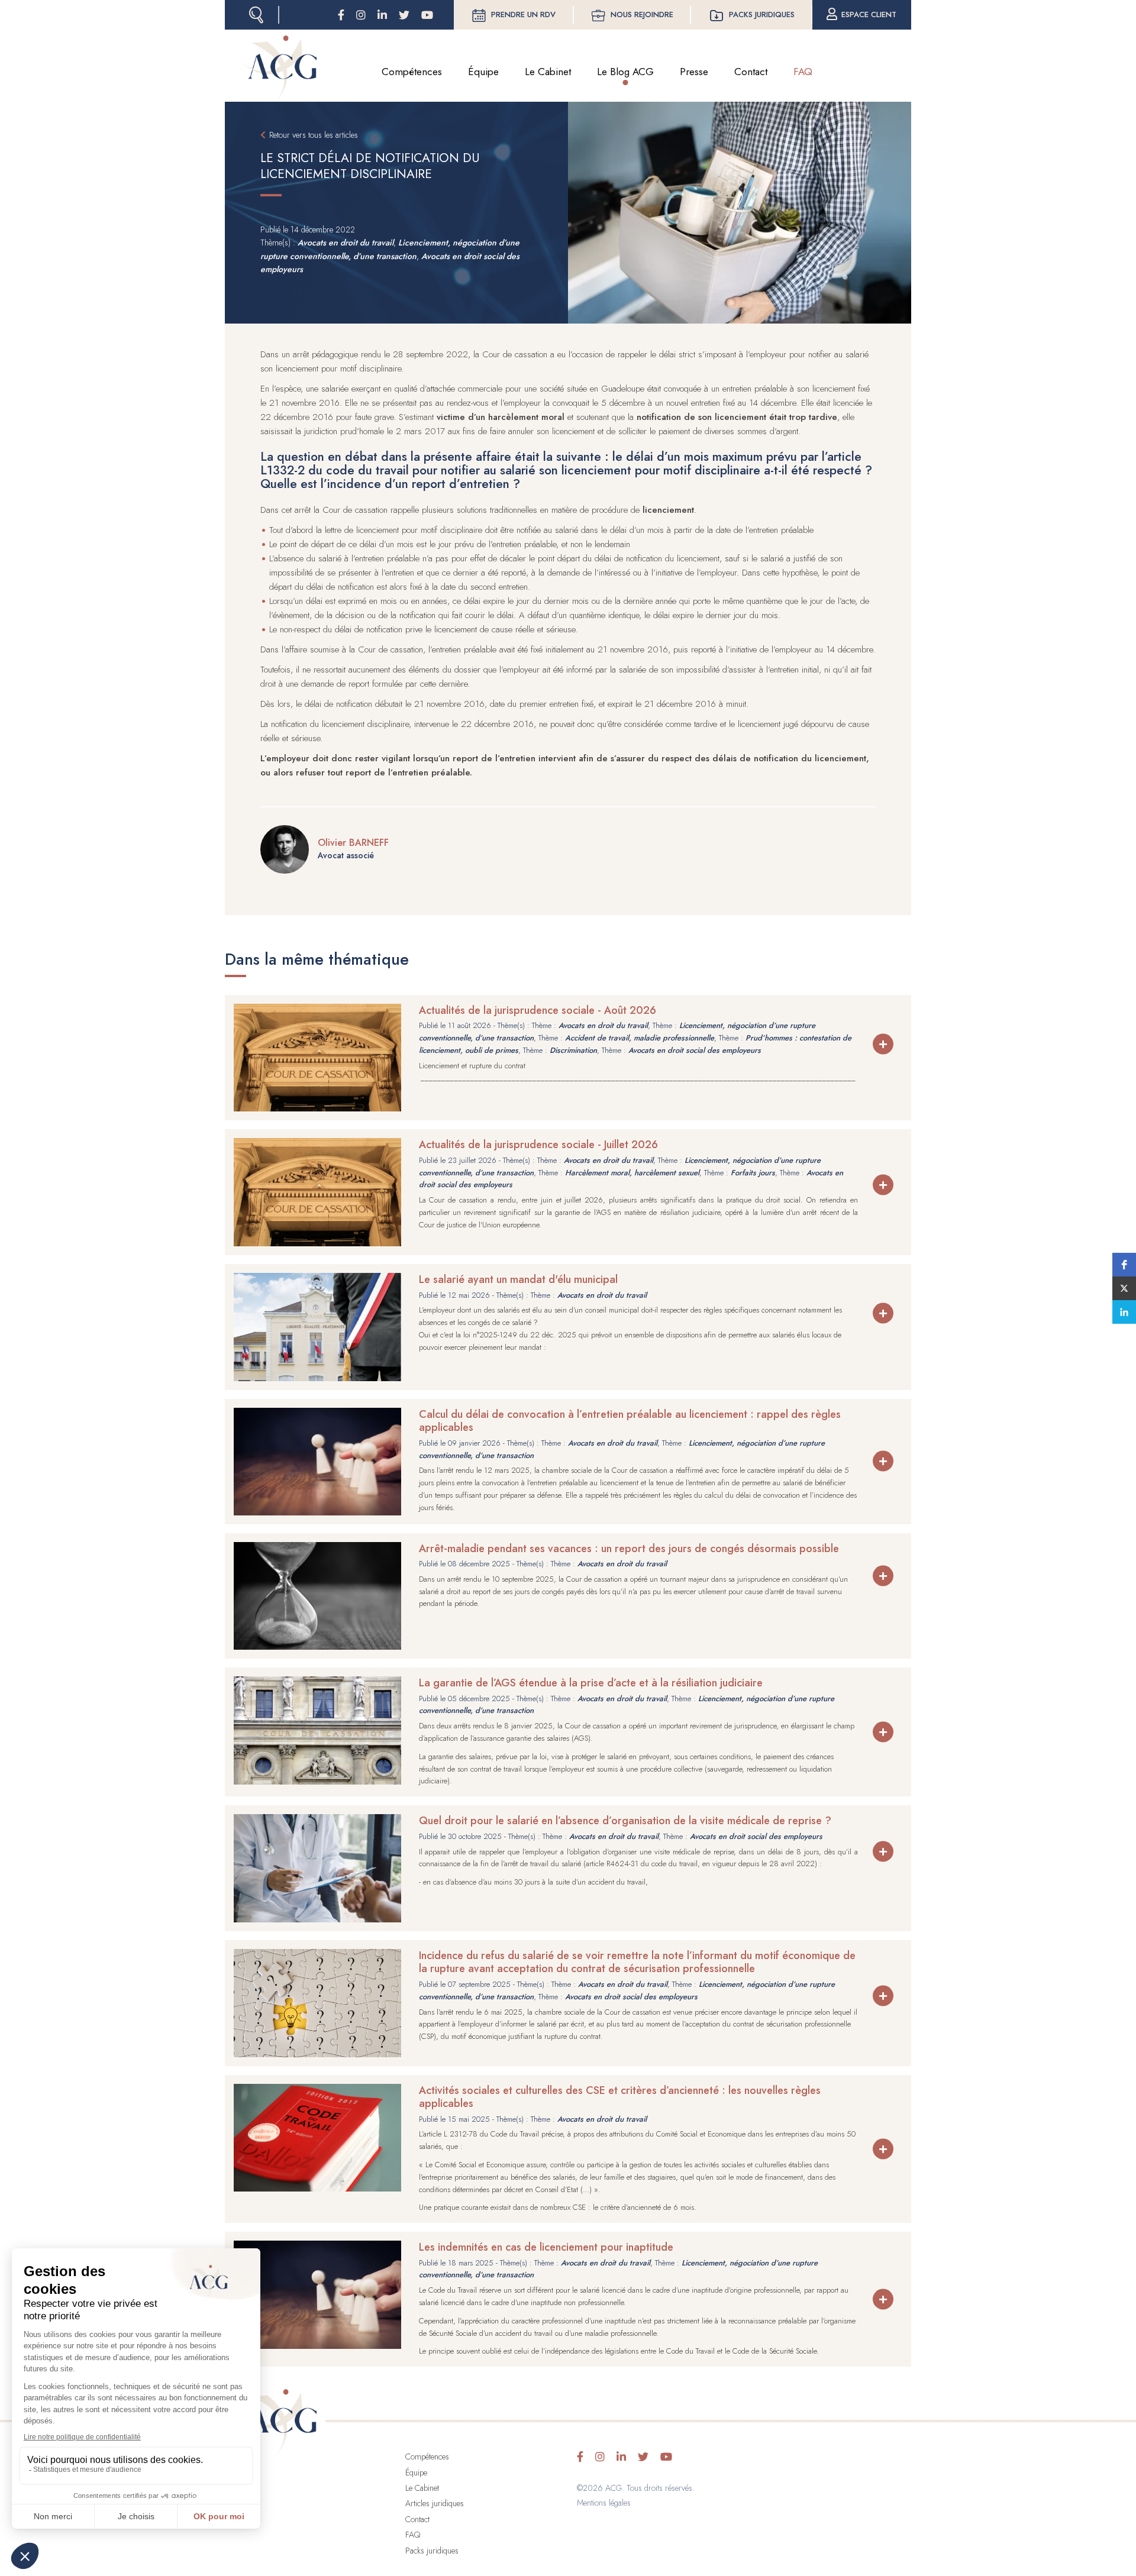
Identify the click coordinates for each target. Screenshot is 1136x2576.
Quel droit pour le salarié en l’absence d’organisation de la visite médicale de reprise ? (625, 1821)
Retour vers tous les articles (314, 135)
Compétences (412, 72)
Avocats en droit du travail (346, 243)
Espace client (869, 14)
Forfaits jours (753, 1173)
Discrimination (573, 1050)
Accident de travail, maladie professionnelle (640, 1038)
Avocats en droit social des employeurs (695, 1050)
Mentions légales (604, 2503)
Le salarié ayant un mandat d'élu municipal (518, 1279)
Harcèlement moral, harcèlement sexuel (632, 1173)
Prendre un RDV (523, 14)
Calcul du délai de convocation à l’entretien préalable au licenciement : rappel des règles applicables (630, 1421)
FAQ (803, 72)
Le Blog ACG (625, 72)
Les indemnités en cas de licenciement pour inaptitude (546, 2247)
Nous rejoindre (642, 14)
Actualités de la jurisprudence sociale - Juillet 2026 (538, 1145)
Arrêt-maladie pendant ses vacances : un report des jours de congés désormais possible (629, 1549)
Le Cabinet (548, 72)
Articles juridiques (435, 2503)
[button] (1124, 1265)
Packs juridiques (762, 14)
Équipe (483, 72)
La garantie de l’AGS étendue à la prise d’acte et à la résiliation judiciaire (591, 1683)
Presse (694, 72)
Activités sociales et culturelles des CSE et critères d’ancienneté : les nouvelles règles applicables (620, 2097)
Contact (751, 72)
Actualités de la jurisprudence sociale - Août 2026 (538, 1010)
